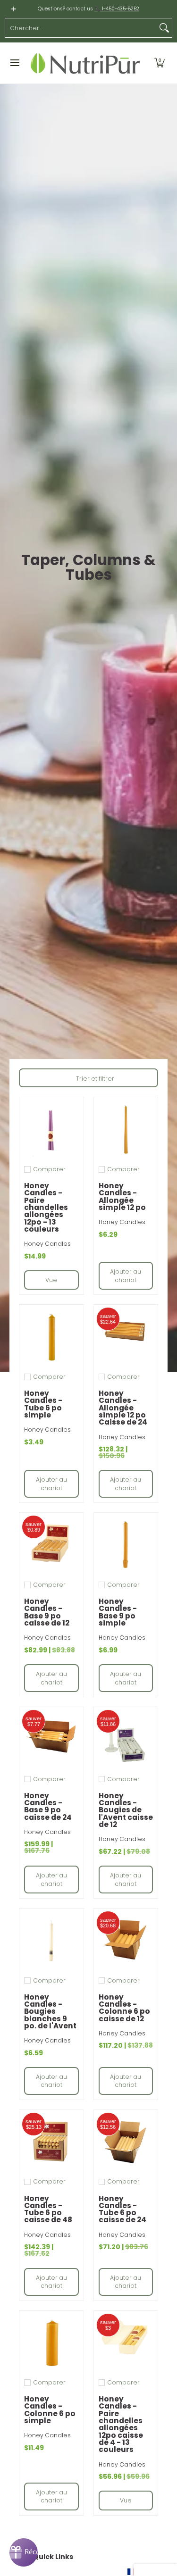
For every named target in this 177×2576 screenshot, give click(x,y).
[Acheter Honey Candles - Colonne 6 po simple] (51, 2343)
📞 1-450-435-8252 (117, 9)
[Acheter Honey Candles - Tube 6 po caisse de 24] (126, 2142)
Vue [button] (51, 1280)
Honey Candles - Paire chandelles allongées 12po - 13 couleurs (46, 1207)
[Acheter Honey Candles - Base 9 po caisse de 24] (51, 1739)
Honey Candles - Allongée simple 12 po (122, 1196)
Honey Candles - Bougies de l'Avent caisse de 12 (126, 1810)
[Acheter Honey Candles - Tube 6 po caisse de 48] (51, 2142)
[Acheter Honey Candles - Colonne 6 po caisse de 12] (126, 1941)
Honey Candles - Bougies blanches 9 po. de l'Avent (50, 2011)
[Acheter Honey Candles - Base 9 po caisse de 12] (51, 1545)
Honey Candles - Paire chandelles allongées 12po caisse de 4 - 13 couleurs (121, 2424)
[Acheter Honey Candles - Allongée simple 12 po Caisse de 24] (126, 1337)
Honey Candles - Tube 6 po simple (43, 1404)
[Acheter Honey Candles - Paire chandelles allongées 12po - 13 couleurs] (51, 1129)
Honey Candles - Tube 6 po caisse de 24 (122, 2209)
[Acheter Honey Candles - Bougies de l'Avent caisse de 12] (126, 1739)
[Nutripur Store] (85, 63)
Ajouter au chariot (126, 1276)
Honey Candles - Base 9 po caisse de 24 (48, 1806)
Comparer (49, 1169)
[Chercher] (164, 28)
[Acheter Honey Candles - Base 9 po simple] (126, 1545)
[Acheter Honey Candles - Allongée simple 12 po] (126, 1129)
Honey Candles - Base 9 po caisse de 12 (47, 1612)
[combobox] (81, 28)
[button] (160, 63)
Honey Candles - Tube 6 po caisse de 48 (48, 2209)
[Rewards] (24, 2552)
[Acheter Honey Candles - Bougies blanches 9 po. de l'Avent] (51, 1941)
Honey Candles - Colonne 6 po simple (50, 2410)
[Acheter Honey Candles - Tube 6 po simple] (51, 1337)
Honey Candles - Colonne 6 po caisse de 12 (124, 2008)
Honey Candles (47, 1244)
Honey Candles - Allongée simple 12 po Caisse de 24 (123, 1408)
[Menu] (14, 63)
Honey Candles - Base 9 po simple (118, 1612)
